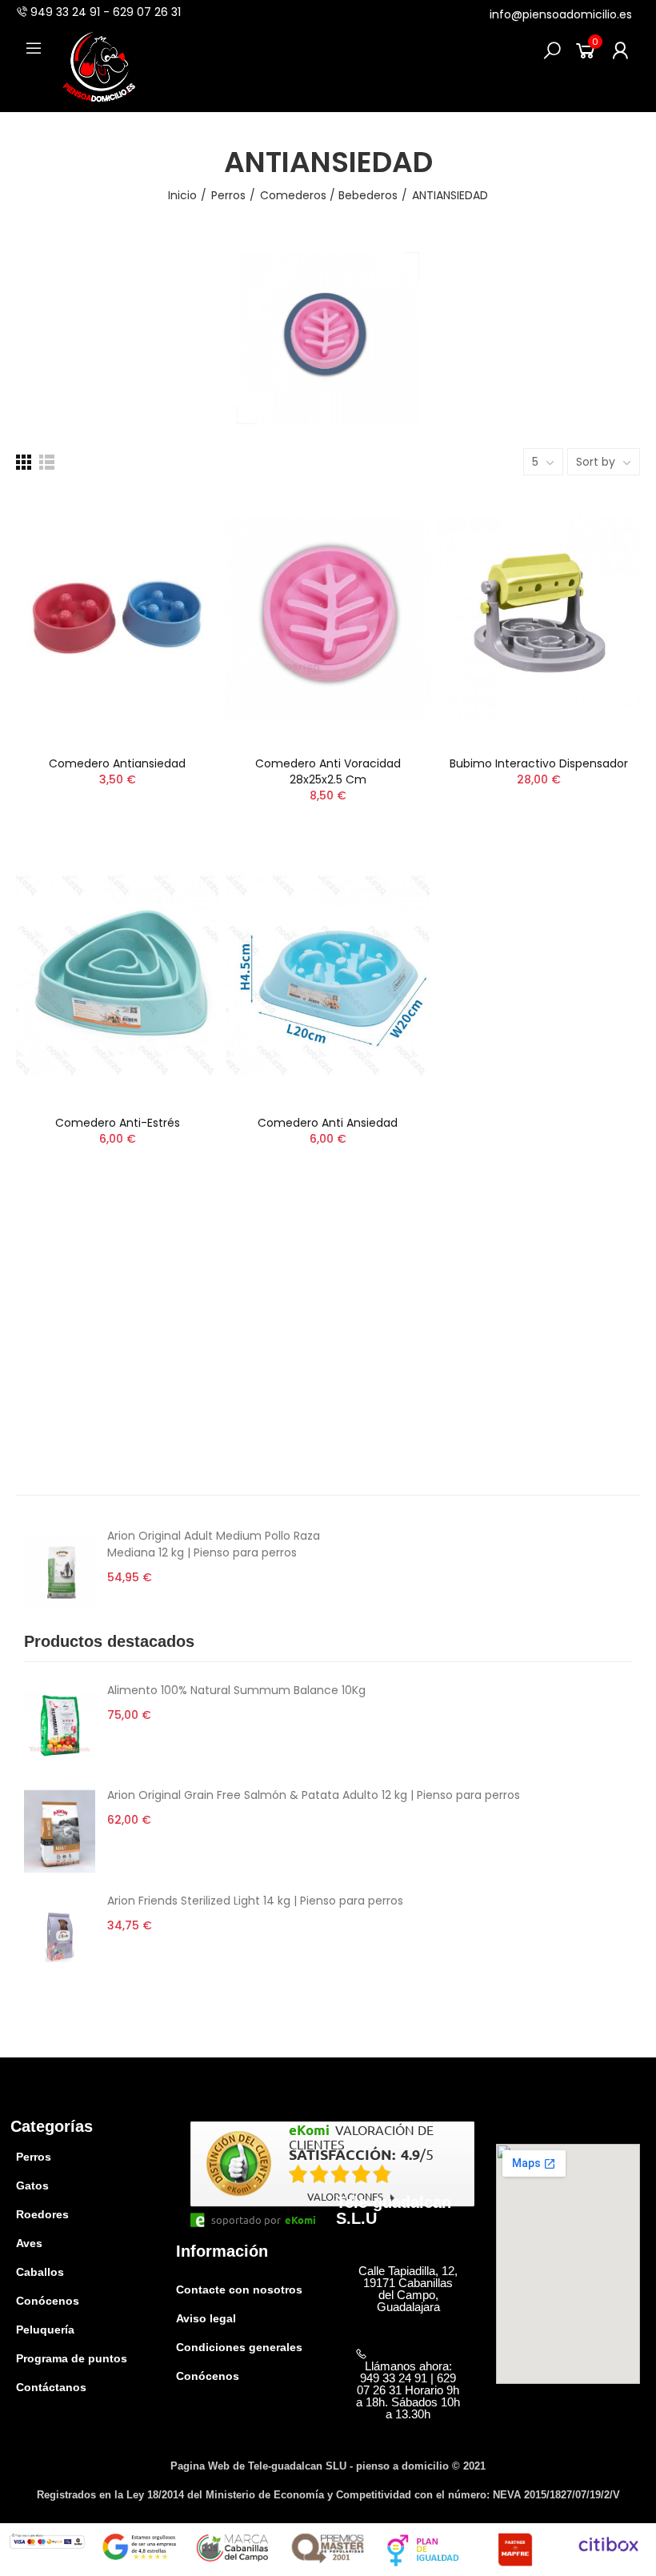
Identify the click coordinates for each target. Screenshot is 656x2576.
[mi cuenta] (620, 50)
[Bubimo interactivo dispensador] (539, 617)
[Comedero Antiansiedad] (117, 617)
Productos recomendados (89, 1415)
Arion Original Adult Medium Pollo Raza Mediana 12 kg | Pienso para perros (214, 1544)
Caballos (40, 1367)
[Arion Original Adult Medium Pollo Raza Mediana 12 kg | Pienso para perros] (60, 1572)
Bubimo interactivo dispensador (539, 763)
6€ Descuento (57, 1463)
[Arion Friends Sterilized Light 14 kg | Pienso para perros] (60, 1937)
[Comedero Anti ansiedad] (328, 977)
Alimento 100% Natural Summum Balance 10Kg (236, 1690)
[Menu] (34, 48)
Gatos (33, 1295)
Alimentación (53, 1439)
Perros (33, 1247)
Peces (33, 1343)
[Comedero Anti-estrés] (117, 977)
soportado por (246, 2220)
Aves (29, 1271)
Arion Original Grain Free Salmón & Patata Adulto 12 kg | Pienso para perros (314, 1795)
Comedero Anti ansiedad (328, 1123)
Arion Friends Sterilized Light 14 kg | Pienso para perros (255, 1901)
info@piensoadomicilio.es (561, 14)
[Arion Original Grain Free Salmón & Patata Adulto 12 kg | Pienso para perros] (60, 1831)
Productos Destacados (80, 1391)
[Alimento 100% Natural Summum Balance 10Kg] (60, 1726)
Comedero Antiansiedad (117, 763)
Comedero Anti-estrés (118, 1123)
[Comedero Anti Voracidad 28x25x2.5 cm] (328, 617)
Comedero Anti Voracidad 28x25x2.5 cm (328, 771)
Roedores (42, 1319)
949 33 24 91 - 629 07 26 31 (106, 12)
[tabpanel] (328, 1832)
